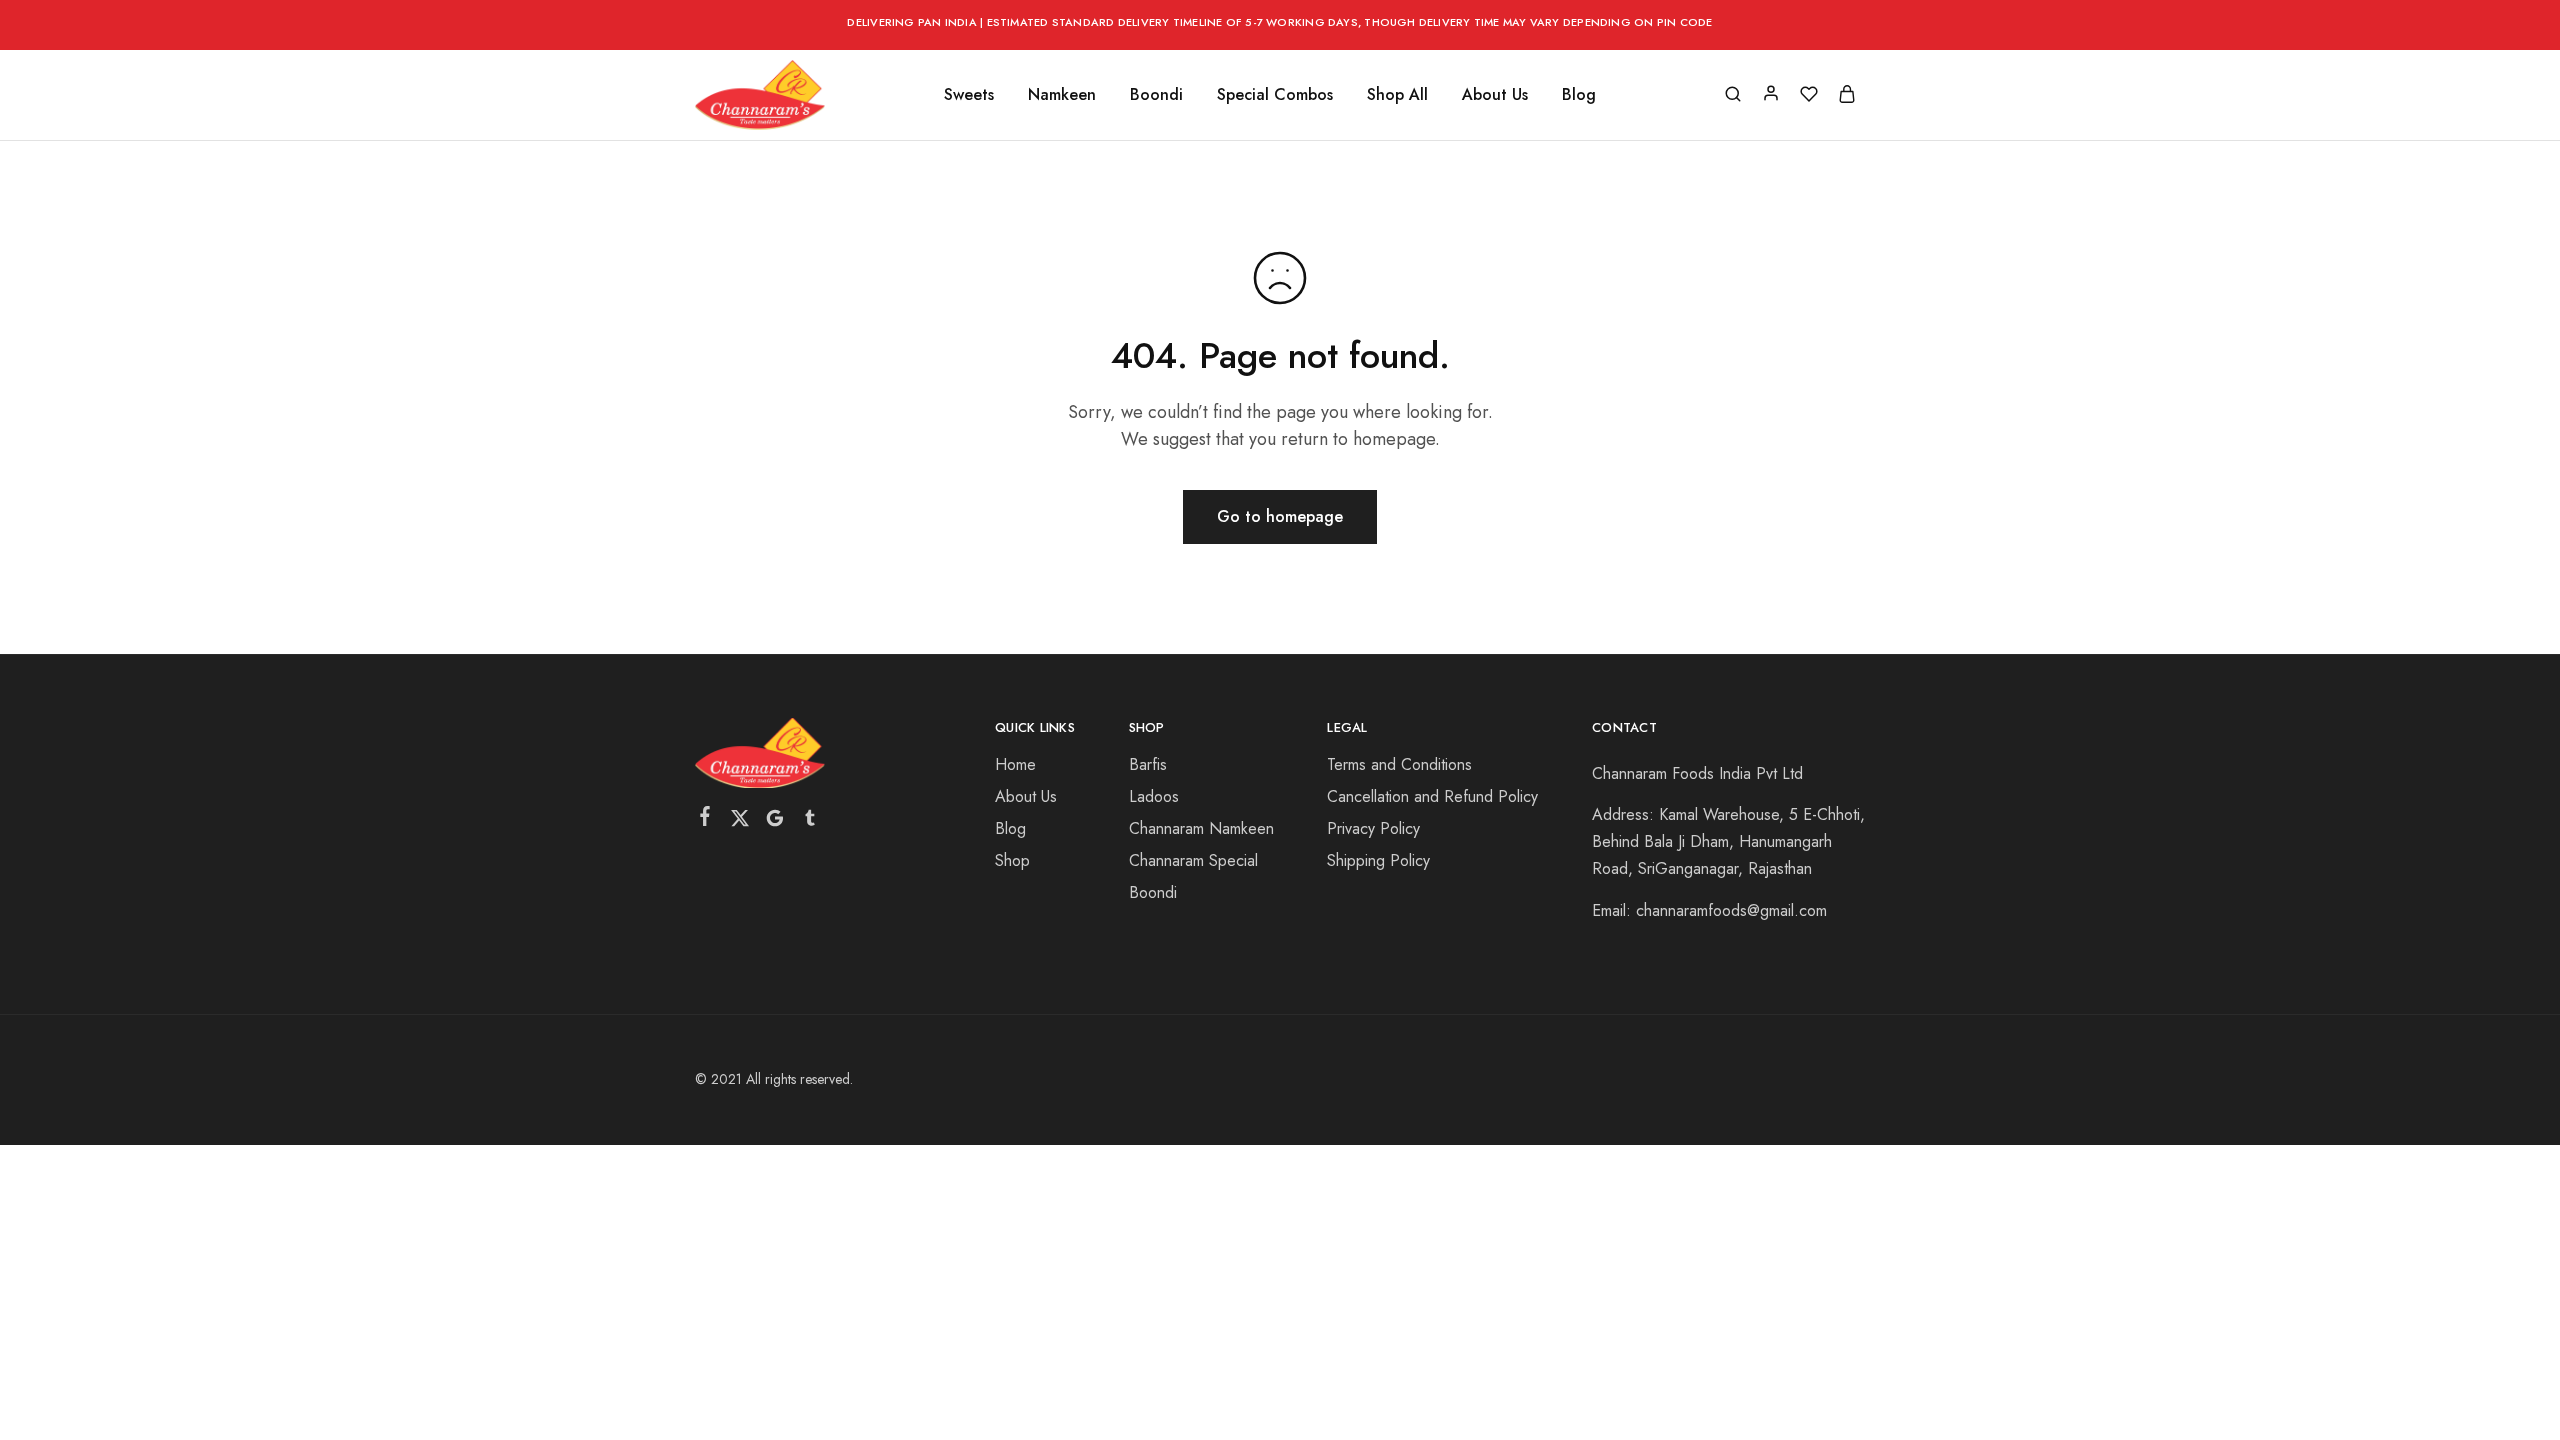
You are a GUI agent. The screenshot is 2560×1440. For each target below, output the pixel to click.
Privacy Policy (1373, 828)
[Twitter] (740, 822)
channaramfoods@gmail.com (1731, 910)
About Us (1495, 95)
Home (1015, 764)
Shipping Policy (1378, 860)
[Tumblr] (810, 822)
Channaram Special (1193, 860)
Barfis (1148, 764)
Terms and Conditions (1399, 764)
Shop (1012, 860)
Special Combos (1275, 95)
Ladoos (1154, 796)
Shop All (1397, 95)
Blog (1579, 95)
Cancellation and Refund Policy (1432, 796)
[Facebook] (705, 820)
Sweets (969, 95)
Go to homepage (1280, 516)
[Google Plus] (775, 822)
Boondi (1156, 95)
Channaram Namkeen (1201, 828)
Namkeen (1062, 95)
